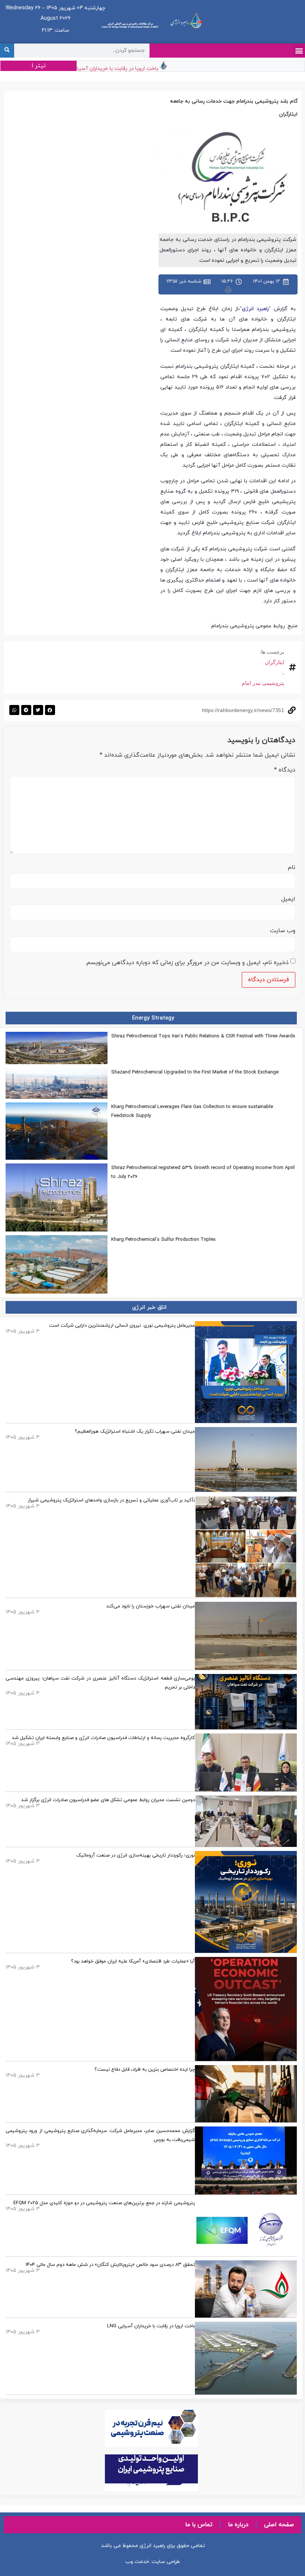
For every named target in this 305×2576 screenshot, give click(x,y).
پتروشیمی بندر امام (263, 683)
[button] (299, 50)
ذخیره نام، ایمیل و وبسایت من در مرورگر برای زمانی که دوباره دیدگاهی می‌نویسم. (187, 963)
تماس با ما (199, 2525)
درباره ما (238, 2525)
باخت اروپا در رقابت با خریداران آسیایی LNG (125, 69)
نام (292, 867)
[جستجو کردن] (7, 51)
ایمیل (288, 899)
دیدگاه (285, 770)
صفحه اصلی (279, 2525)
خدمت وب (137, 2562)
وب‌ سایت (283, 931)
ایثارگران (274, 662)
